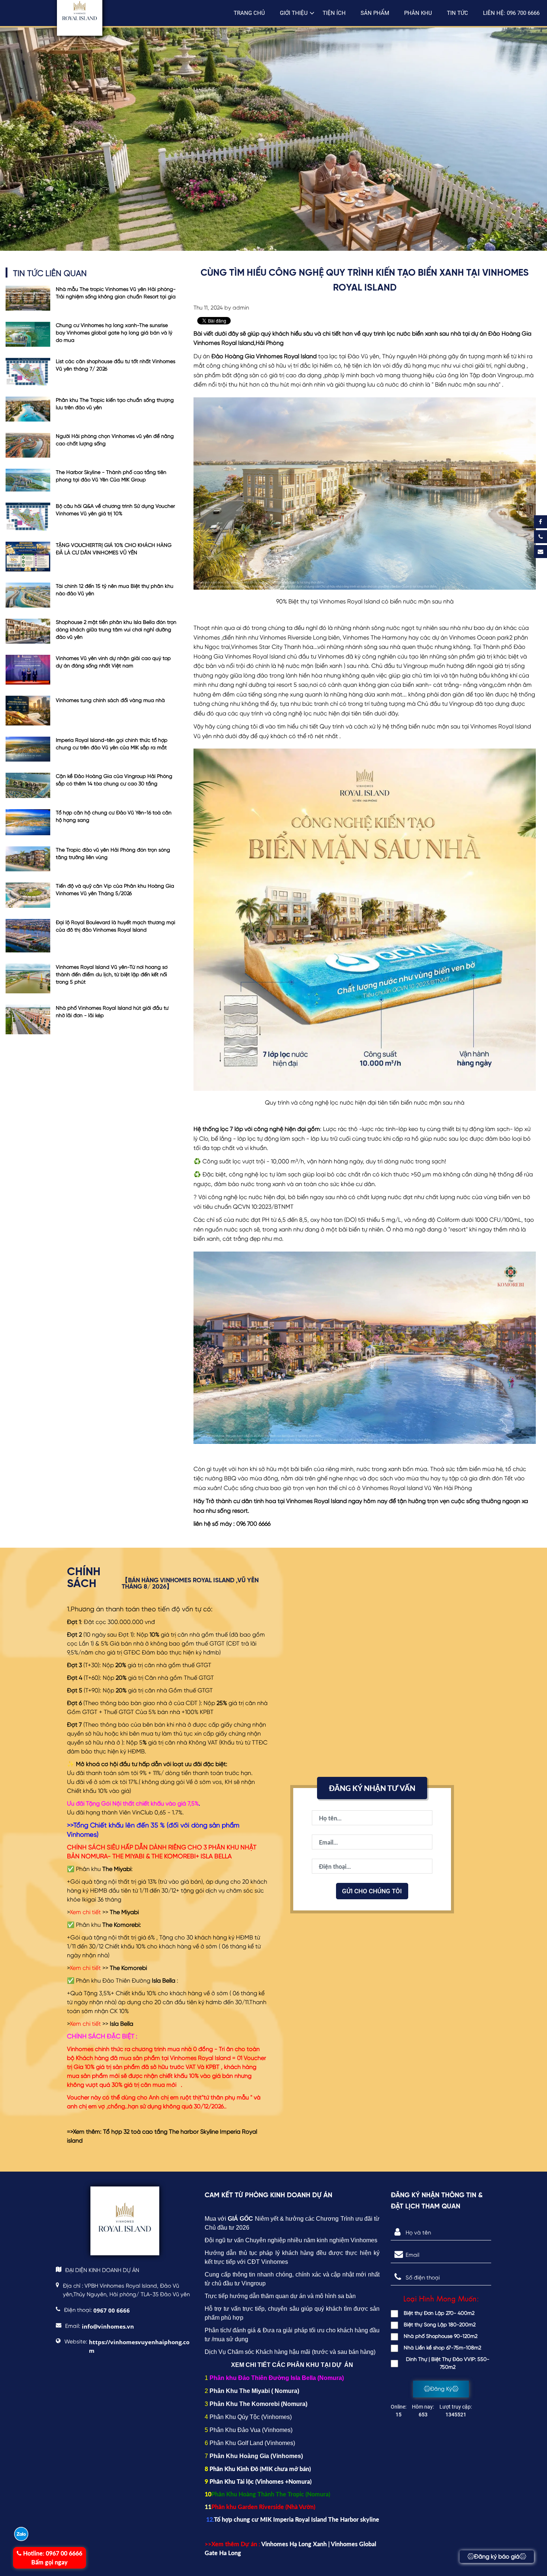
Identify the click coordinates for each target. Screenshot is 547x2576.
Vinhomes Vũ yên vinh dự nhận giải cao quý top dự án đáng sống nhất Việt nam (113, 662)
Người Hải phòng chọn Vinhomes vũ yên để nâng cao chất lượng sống (115, 440)
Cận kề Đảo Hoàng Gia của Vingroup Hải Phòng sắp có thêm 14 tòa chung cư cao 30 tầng (114, 780)
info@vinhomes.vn (108, 2326)
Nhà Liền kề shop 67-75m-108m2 (442, 2348)
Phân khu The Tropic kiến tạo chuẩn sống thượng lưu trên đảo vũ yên (115, 404)
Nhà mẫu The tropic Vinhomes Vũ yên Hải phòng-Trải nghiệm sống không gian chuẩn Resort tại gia (116, 293)
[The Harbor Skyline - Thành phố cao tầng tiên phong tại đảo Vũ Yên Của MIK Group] (28, 480)
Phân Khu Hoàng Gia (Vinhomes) (256, 2456)
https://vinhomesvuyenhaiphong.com (139, 2346)
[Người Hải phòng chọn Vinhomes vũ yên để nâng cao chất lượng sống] (28, 445)
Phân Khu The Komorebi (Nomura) (258, 2404)
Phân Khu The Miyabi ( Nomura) (254, 2391)
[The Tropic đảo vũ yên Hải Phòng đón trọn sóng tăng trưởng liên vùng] (28, 859)
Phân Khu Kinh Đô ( (235, 2469)
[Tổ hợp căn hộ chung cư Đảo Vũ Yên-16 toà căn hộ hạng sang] (28, 822)
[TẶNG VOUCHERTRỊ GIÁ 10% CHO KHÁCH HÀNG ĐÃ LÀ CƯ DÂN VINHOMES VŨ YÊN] (28, 557)
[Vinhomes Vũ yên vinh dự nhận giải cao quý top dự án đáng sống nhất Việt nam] (28, 670)
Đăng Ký (441, 2389)
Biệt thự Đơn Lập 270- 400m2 (439, 2313)
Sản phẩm (375, 13)
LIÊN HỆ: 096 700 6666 (511, 13)
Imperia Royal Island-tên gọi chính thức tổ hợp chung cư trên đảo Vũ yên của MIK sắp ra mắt (112, 744)
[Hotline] (540, 537)
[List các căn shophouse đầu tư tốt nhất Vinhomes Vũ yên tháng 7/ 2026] (28, 372)
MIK (268, 2469)
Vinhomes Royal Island (317, 1502)
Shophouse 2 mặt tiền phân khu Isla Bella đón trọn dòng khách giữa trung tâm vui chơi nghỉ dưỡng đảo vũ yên (116, 630)
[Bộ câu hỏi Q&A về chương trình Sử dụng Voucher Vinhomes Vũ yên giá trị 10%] (28, 516)
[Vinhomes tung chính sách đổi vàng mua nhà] (28, 711)
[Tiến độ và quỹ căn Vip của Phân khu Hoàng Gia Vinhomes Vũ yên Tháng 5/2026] (28, 895)
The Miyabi (124, 1913)
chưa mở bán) (292, 2469)
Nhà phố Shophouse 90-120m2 (441, 2336)
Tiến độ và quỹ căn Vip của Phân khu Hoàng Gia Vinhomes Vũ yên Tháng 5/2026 (115, 890)
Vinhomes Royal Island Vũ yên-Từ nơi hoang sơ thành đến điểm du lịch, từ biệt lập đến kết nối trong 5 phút (112, 975)
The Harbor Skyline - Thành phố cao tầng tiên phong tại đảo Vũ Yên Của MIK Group (111, 476)
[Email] (540, 552)
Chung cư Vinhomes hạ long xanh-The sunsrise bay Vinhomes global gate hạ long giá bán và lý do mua (114, 333)
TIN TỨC (458, 13)
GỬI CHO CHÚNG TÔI (372, 1891)
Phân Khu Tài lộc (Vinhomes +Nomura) (260, 2481)
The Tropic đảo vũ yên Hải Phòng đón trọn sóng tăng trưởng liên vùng (113, 854)
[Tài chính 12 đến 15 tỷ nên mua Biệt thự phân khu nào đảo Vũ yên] (28, 595)
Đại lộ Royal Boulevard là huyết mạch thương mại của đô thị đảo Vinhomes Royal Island (116, 926)
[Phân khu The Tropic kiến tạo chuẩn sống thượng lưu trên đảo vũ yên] (28, 409)
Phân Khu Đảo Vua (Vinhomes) (251, 2430)
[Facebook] (540, 522)
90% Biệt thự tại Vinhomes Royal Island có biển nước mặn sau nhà (365, 602)
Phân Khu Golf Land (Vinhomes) (252, 2443)
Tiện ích (334, 13)
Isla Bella (121, 2024)
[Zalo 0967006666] (21, 2534)
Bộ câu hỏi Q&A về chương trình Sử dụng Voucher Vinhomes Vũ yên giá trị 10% (115, 510)
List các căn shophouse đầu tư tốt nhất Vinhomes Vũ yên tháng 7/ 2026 (116, 365)
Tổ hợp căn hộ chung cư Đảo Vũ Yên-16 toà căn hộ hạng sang (114, 817)
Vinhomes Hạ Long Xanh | (296, 2544)
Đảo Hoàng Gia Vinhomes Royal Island (264, 357)
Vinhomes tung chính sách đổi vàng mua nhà (110, 701)
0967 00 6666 (53, 2558)
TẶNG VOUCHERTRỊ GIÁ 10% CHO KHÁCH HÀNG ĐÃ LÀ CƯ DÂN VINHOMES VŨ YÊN (114, 549)
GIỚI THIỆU (294, 13)
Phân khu (418, 13)
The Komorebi (128, 1968)
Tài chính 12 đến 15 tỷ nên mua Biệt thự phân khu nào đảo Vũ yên (115, 590)
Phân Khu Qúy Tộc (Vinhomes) (251, 2417)
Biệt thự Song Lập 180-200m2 (440, 2325)
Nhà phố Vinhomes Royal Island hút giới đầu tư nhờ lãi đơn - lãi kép (112, 1012)
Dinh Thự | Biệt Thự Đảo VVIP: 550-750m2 (448, 2363)
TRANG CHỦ (249, 13)
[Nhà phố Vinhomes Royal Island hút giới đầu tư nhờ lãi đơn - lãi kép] (28, 1019)
